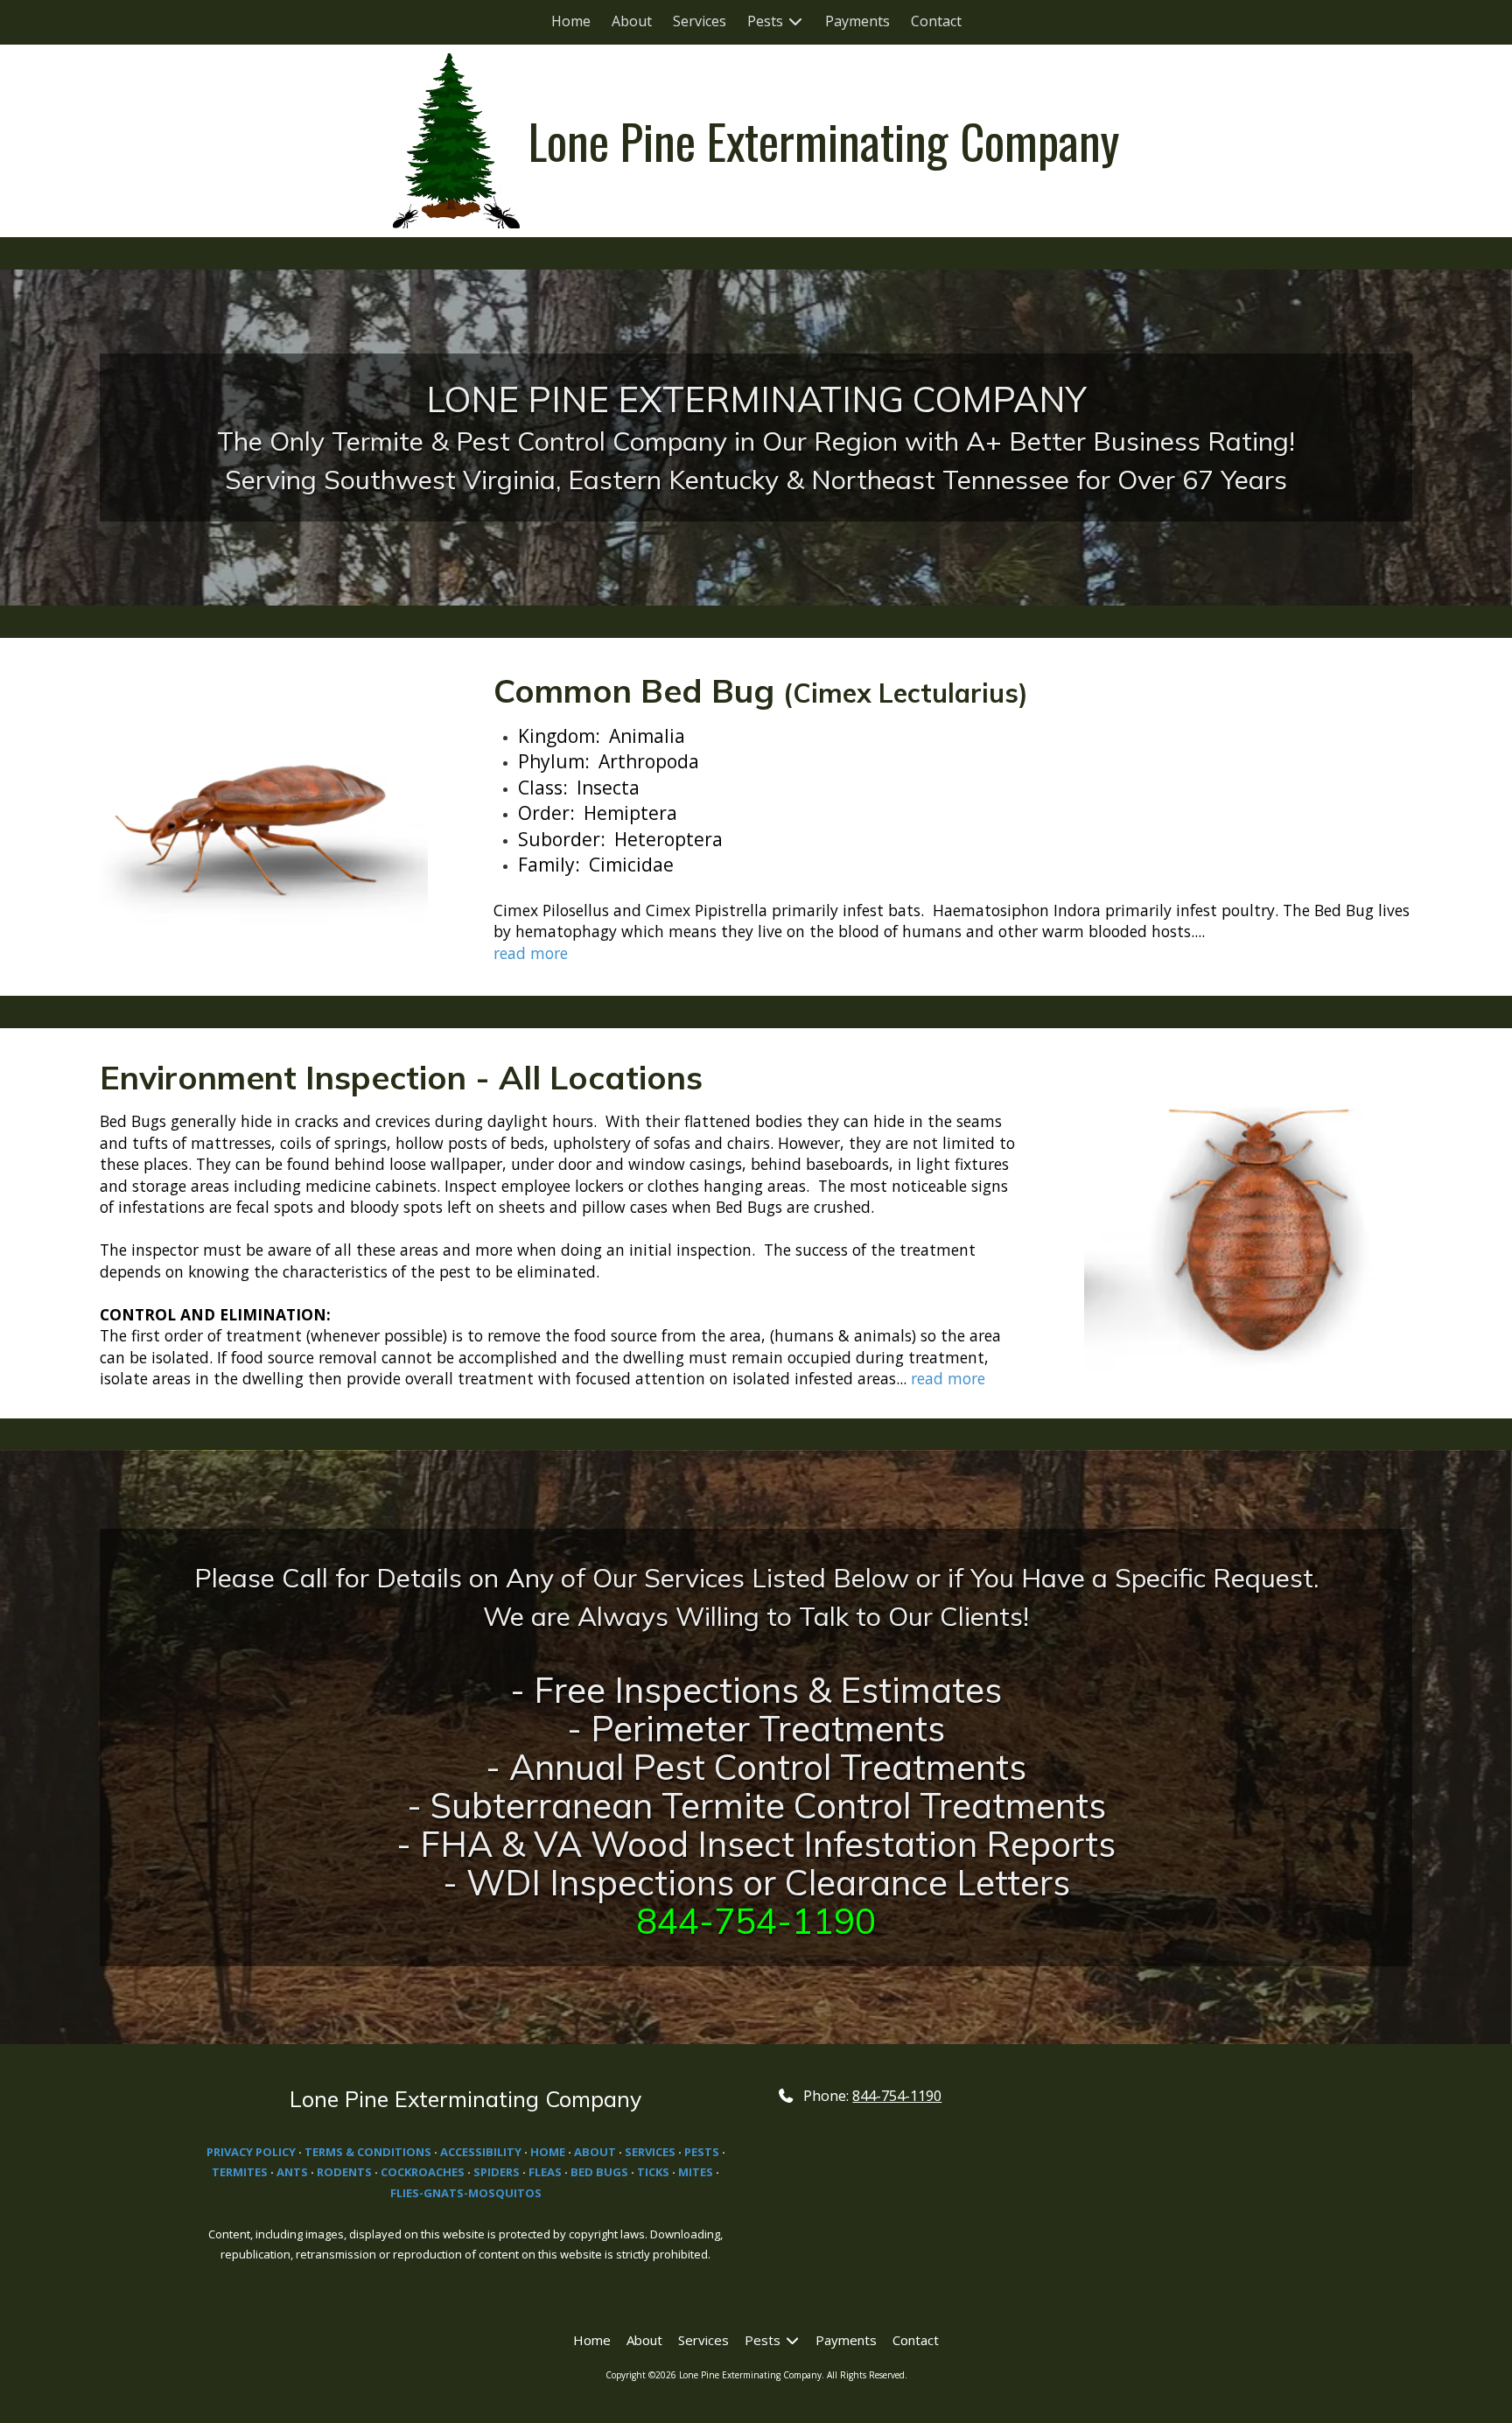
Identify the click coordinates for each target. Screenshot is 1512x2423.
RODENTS (344, 2172)
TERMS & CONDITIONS (368, 2152)
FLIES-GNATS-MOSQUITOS (466, 2193)
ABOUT (595, 2152)
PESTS (702, 2152)
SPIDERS (497, 2172)
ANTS (292, 2172)
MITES (696, 2172)
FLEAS (545, 2172)
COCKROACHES (423, 2172)
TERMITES (240, 2172)
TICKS (653, 2172)
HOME (549, 2152)
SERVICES (650, 2152)
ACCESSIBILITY (481, 2152)
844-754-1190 (897, 2096)
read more (531, 953)
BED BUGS (601, 2172)
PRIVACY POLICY (251, 2152)
